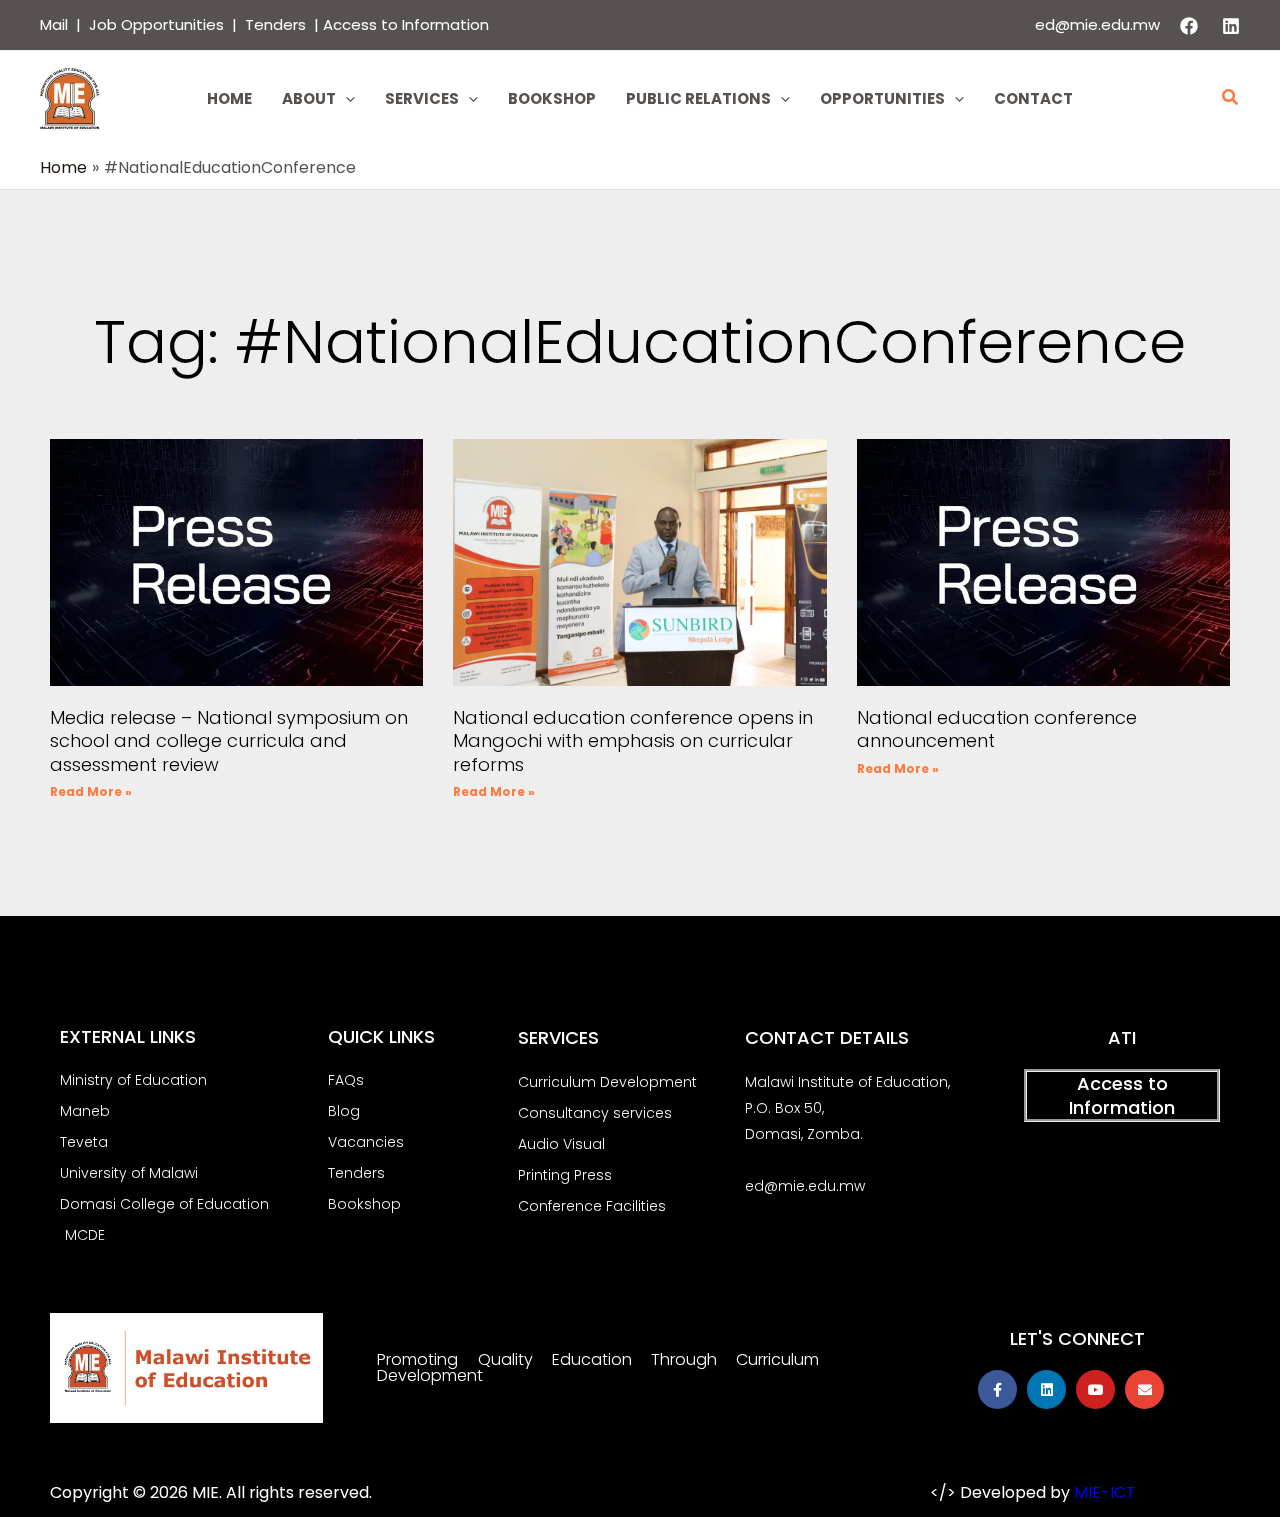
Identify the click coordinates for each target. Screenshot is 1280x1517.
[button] (345, 99)
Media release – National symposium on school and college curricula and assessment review (229, 741)
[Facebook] (1189, 26)
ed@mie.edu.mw (1097, 24)
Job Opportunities (156, 24)
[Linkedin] (1231, 26)
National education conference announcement (997, 729)
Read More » (91, 791)
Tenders (277, 24)
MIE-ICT (1105, 1492)
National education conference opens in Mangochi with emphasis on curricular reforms (633, 741)
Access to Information (406, 24)
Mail (54, 24)
